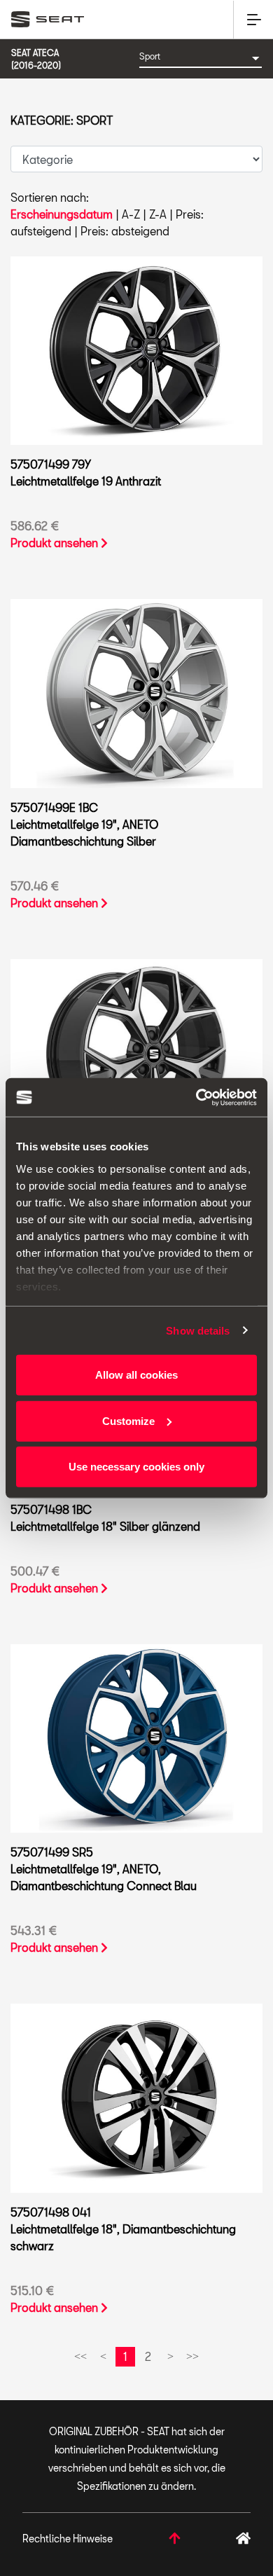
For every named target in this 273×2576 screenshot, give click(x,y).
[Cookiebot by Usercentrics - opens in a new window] (196, 1097)
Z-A (158, 214)
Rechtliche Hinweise (68, 2539)
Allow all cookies (136, 1375)
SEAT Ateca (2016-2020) (36, 59)
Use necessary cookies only (136, 1467)
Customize (128, 1420)
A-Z (131, 214)
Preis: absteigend (125, 231)
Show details (198, 1330)
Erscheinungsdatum (62, 214)
